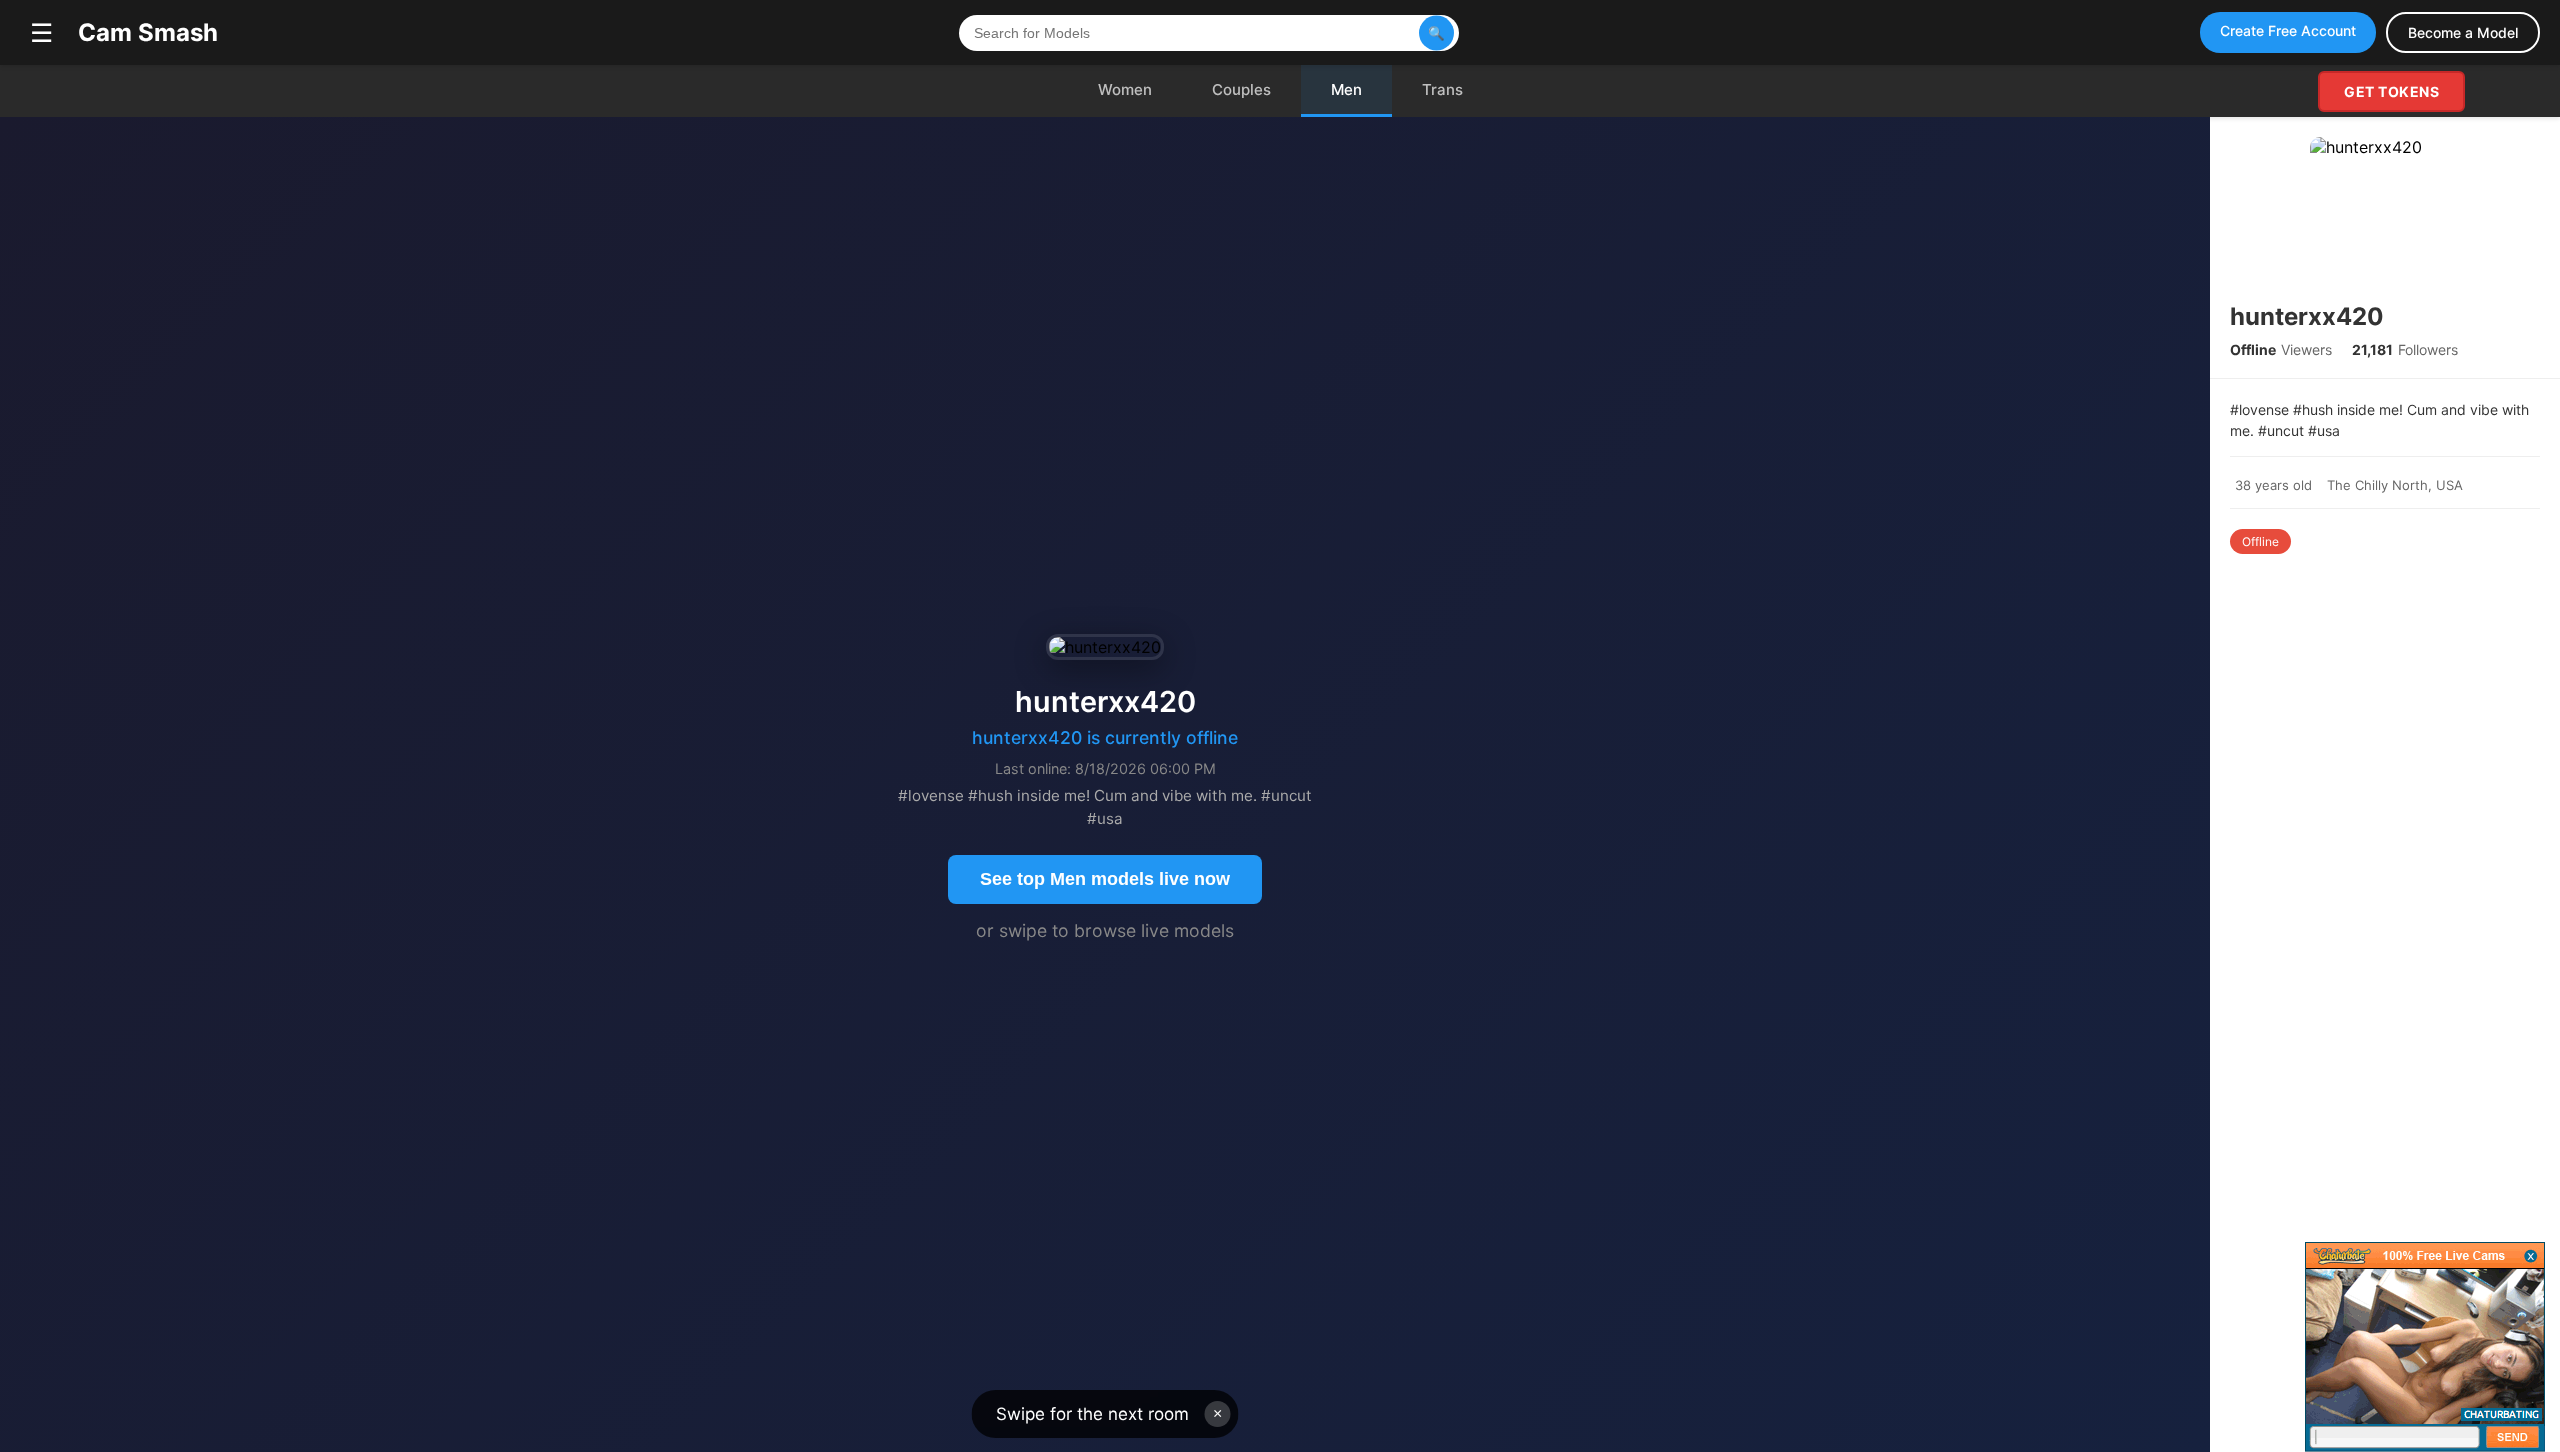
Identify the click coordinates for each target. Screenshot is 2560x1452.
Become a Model (2463, 32)
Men (1346, 89)
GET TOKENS (2391, 91)
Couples (1241, 89)
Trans (1442, 89)
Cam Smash (148, 32)
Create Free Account (2288, 30)
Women (1125, 89)
